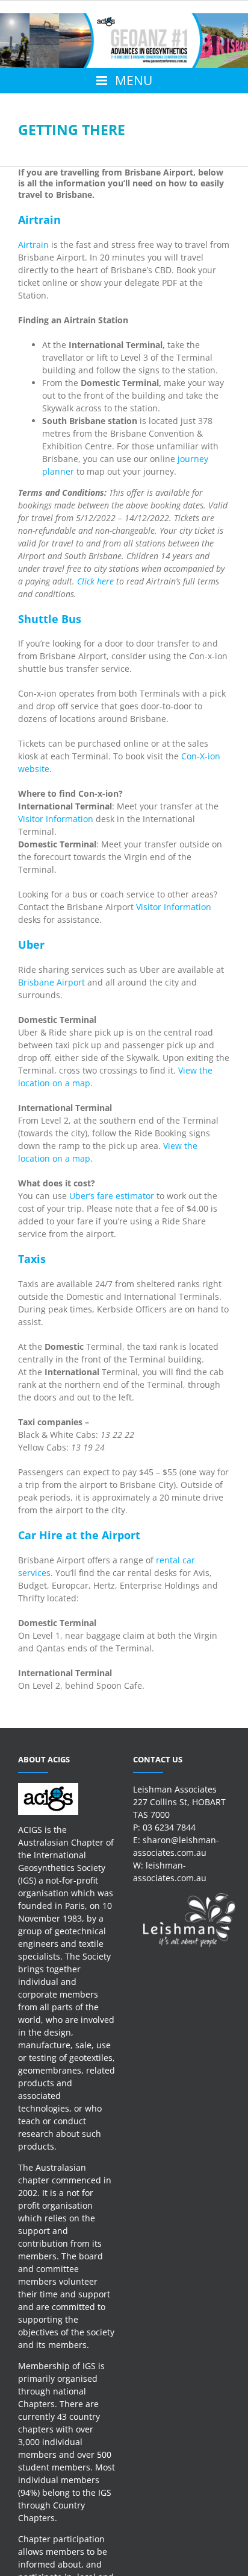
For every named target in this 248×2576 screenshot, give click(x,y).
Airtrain (33, 245)
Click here (95, 581)
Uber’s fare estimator (112, 1196)
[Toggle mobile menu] (124, 81)
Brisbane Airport (51, 982)
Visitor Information (56, 819)
